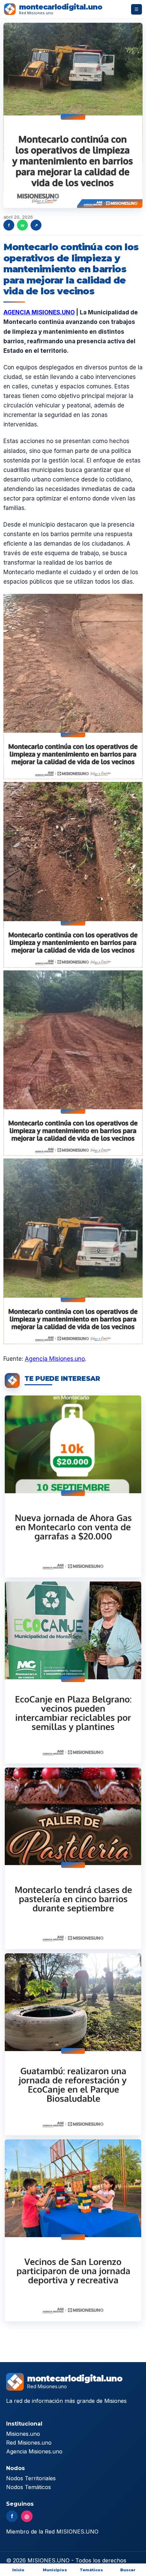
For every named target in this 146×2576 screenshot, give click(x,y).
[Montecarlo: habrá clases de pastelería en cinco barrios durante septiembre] (73, 1859)
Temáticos (91, 2570)
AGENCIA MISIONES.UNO (39, 312)
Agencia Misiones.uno (55, 1359)
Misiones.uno (23, 2434)
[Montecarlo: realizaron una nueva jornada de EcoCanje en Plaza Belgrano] (73, 1673)
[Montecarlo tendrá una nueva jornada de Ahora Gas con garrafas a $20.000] (73, 1486)
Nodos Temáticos (29, 2487)
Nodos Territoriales (31, 2478)
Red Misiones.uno (29, 2443)
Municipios (55, 2570)
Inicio (18, 2570)
